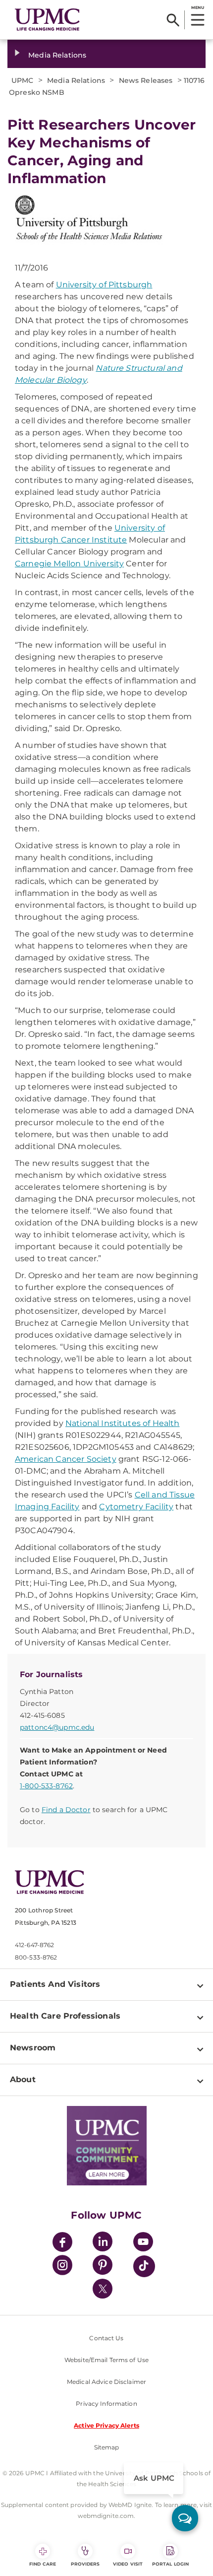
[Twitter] (103, 2289)
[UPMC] (47, 20)
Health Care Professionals (65, 2016)
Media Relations (57, 55)
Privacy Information (106, 2404)
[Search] (173, 20)
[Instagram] (62, 2267)
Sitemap (107, 2447)
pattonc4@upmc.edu (57, 1727)
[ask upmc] (185, 2518)
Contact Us (106, 2338)
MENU (197, 7)
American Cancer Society (66, 1459)
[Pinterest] (103, 2267)
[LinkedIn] (103, 2243)
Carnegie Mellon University (69, 564)
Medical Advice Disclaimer (106, 2382)
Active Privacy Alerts (106, 2425)
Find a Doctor (66, 1810)
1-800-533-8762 (46, 1786)
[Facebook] (62, 2243)
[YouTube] (143, 2243)
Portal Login (170, 2564)
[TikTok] (144, 2266)
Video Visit (128, 2564)
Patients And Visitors (55, 1984)
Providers (85, 2564)
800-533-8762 (36, 1957)
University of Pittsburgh (104, 285)
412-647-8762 (34, 1945)
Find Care (43, 2564)
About (23, 2079)
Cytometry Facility (136, 1507)
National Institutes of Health (123, 1423)
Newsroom (33, 2048)
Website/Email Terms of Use (106, 2360)
